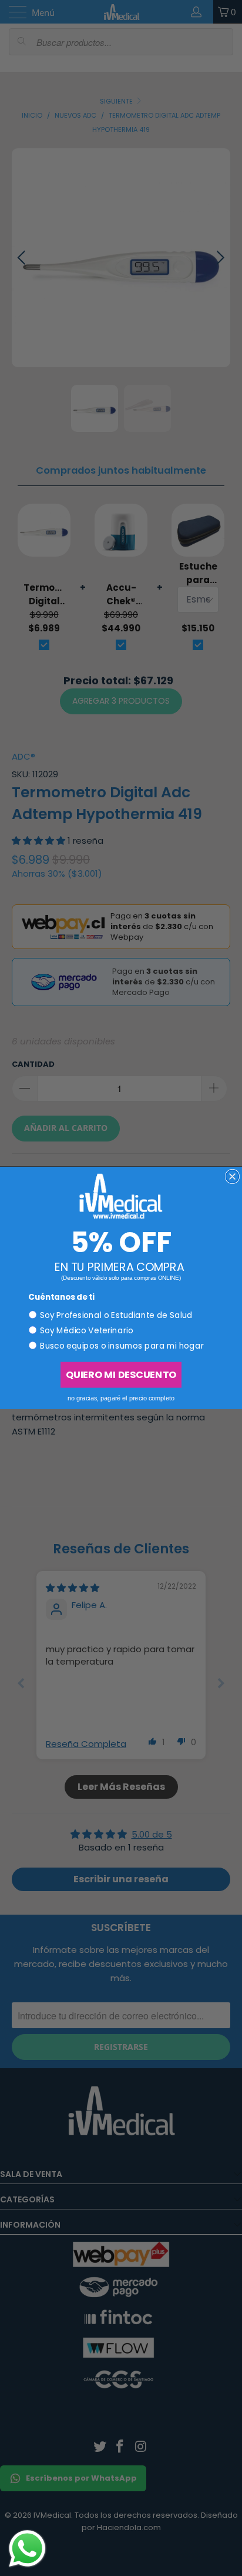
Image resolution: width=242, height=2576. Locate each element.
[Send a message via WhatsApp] (27, 2549)
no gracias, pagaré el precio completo (121, 1398)
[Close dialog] (233, 1177)
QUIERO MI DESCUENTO (121, 1375)
